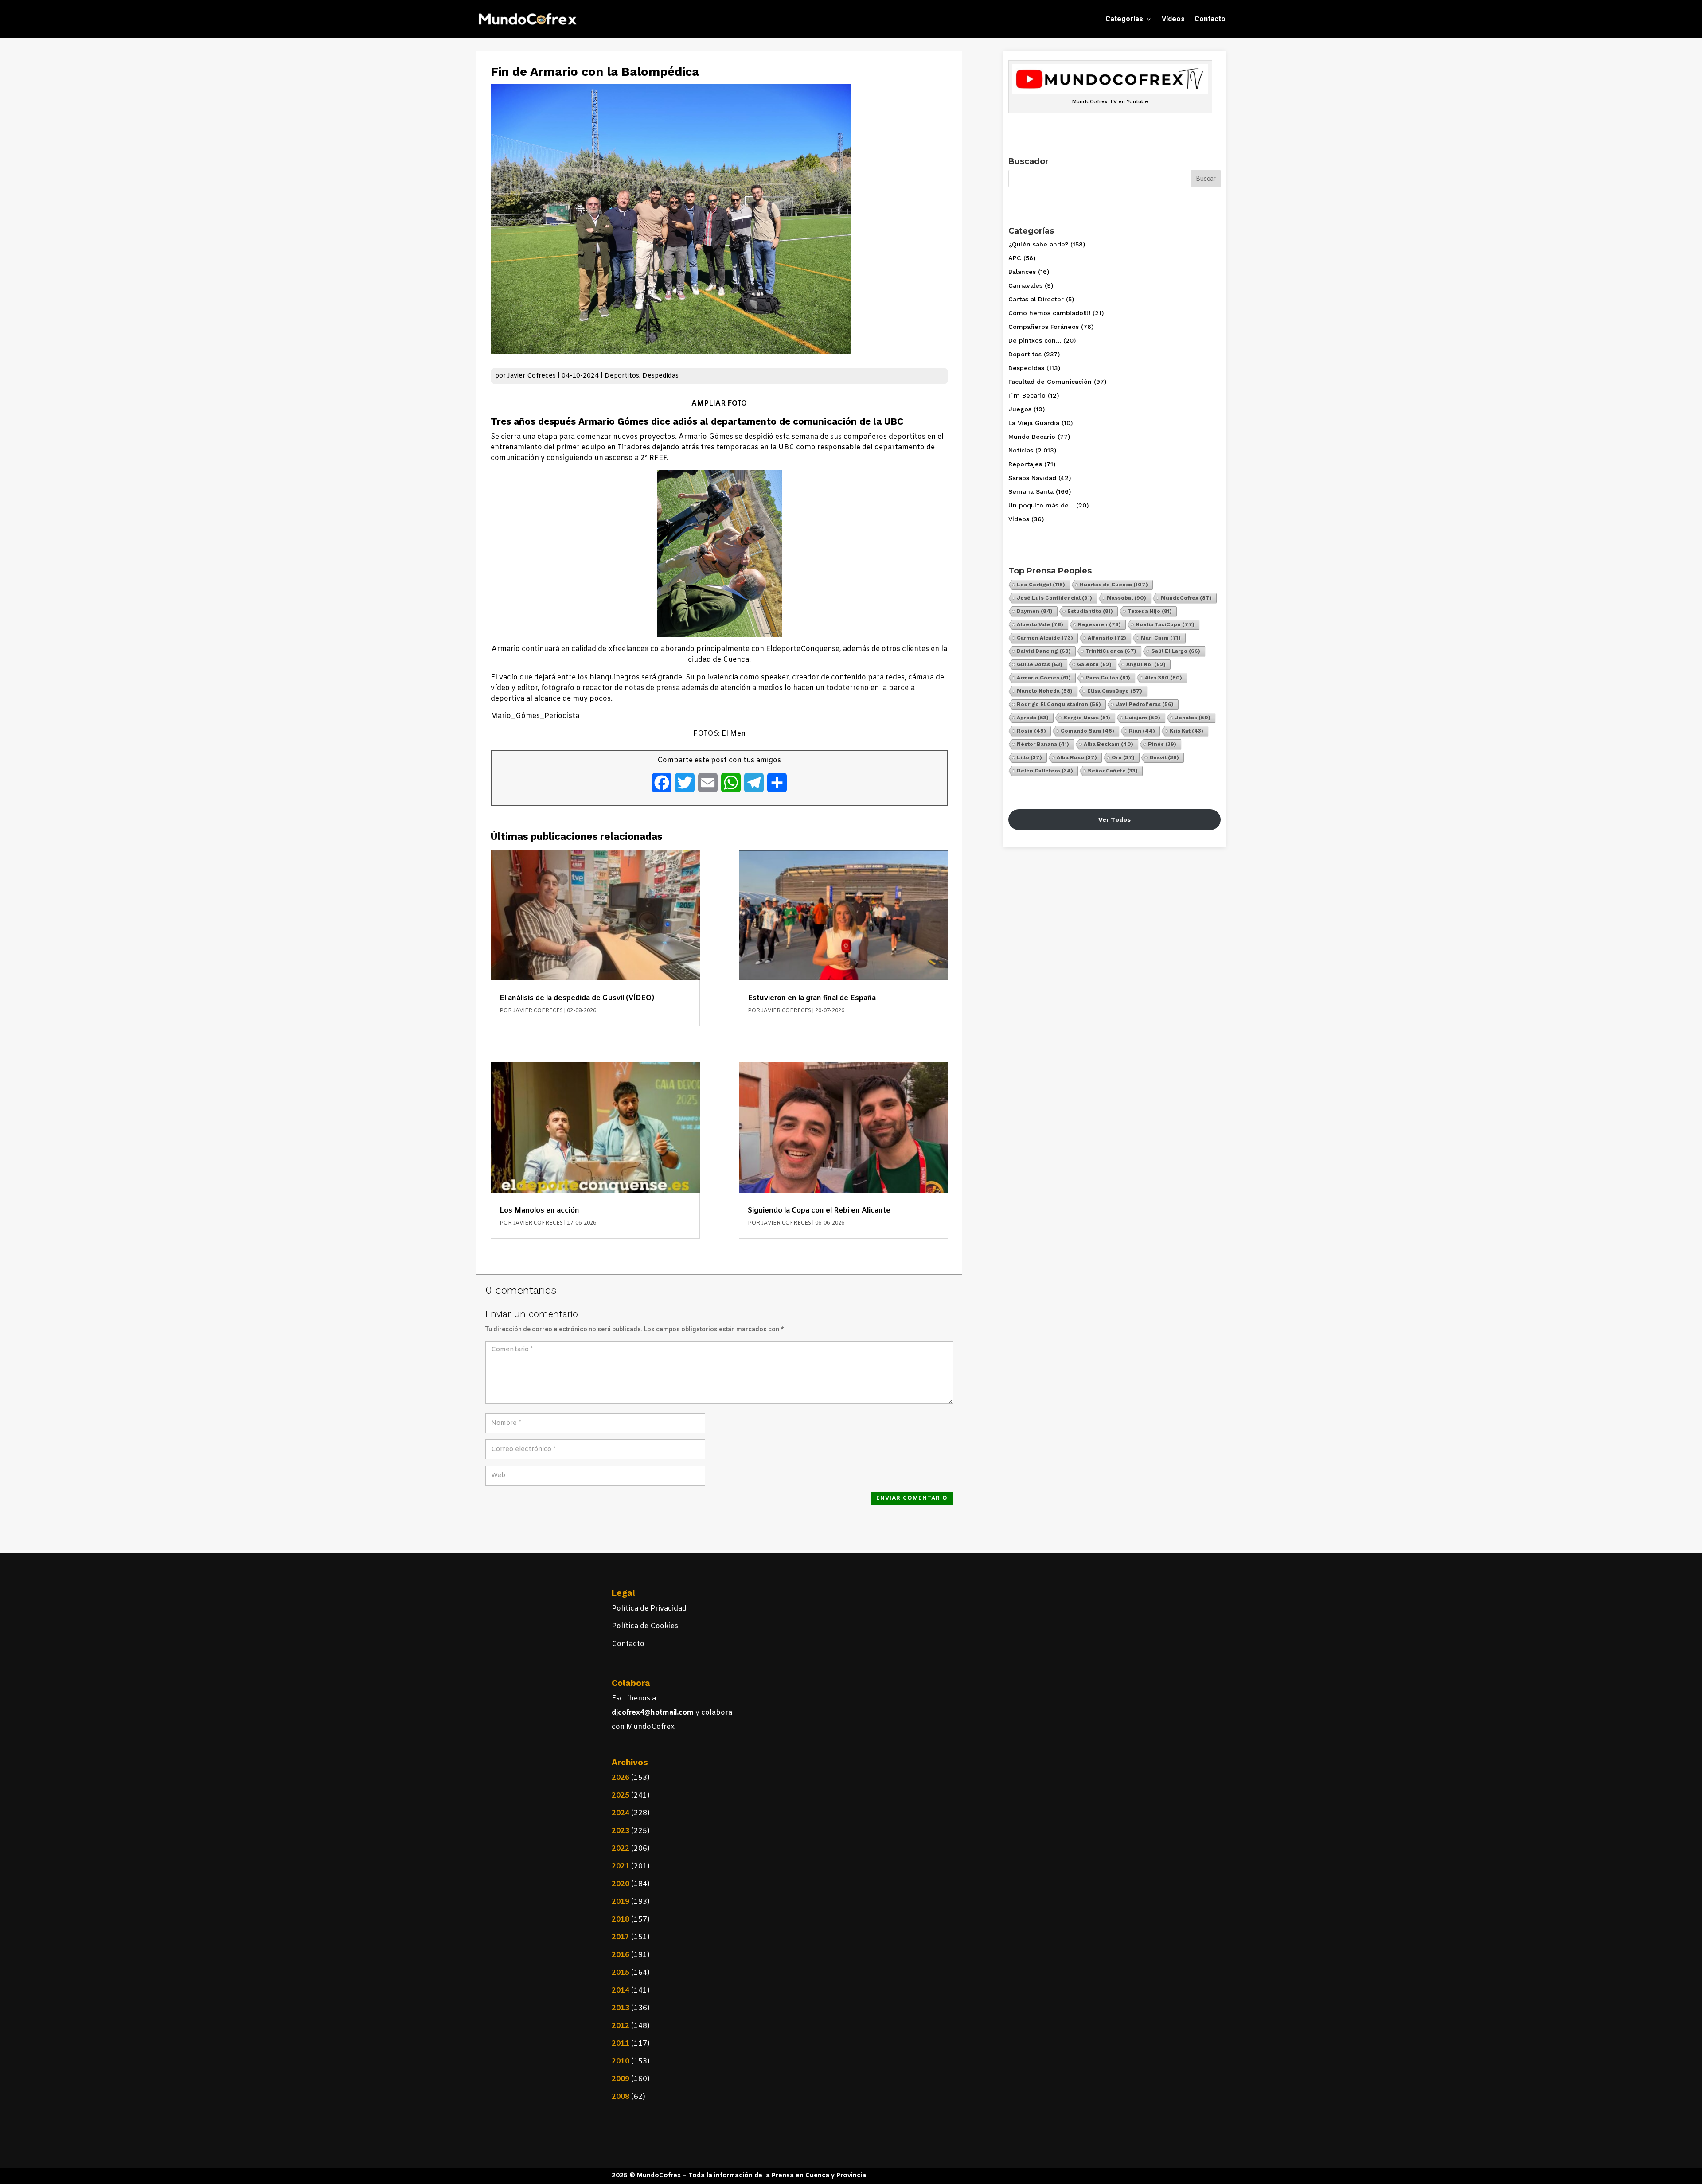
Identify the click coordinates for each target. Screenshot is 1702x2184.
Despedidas (660, 376)
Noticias (1021, 450)
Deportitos (622, 376)
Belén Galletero (1045, 771)
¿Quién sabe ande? (1038, 244)
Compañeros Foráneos (1044, 327)
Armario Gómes (1044, 678)
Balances (1022, 272)
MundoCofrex (1186, 598)
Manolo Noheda (1045, 691)
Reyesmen (1099, 624)
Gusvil (1164, 757)
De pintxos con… (1035, 340)
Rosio (1031, 731)
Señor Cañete (1113, 771)
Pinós (1162, 744)
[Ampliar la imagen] (770, 482)
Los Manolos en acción (539, 1211)
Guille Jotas (1040, 664)
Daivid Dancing (1044, 651)
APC (1015, 258)
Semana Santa (1031, 491)
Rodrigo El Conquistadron (1059, 704)
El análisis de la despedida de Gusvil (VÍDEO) (577, 998)
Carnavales (1025, 285)
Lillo (1029, 757)
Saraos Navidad (1032, 478)
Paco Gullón (1108, 678)
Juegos (1020, 409)
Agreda (1033, 718)
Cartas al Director (1036, 299)
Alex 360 (1163, 678)
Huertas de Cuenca (1114, 585)
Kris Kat (1187, 731)
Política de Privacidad (649, 1609)
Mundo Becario (1032, 437)
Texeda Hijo (1150, 611)
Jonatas (1193, 718)
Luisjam (1143, 718)
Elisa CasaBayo (1115, 691)
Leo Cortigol (1041, 585)
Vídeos (1173, 19)
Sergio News (1087, 718)
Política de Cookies (645, 1626)
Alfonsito (1107, 638)
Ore (1123, 757)
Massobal (1126, 598)
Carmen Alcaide (1045, 638)
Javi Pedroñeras (1145, 704)
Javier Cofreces (532, 376)
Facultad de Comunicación (1050, 382)
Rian (1142, 731)
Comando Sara (1087, 731)
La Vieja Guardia (1034, 423)
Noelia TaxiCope (1165, 624)
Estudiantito (1090, 611)
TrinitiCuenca (1111, 651)
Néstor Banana (1043, 744)
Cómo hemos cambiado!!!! (1049, 313)
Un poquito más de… (1041, 505)
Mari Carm (1161, 638)
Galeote (1094, 664)
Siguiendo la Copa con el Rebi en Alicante (819, 1211)
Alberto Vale (1040, 624)
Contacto (1210, 19)
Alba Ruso (1077, 757)
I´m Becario (1027, 395)
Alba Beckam (1109, 744)
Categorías (1124, 19)
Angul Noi (1146, 664)
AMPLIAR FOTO (719, 404)
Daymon (1035, 611)
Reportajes (1025, 464)
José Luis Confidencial (1054, 598)
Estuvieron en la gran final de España (812, 998)
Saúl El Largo (1176, 651)
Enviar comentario (912, 1498)
